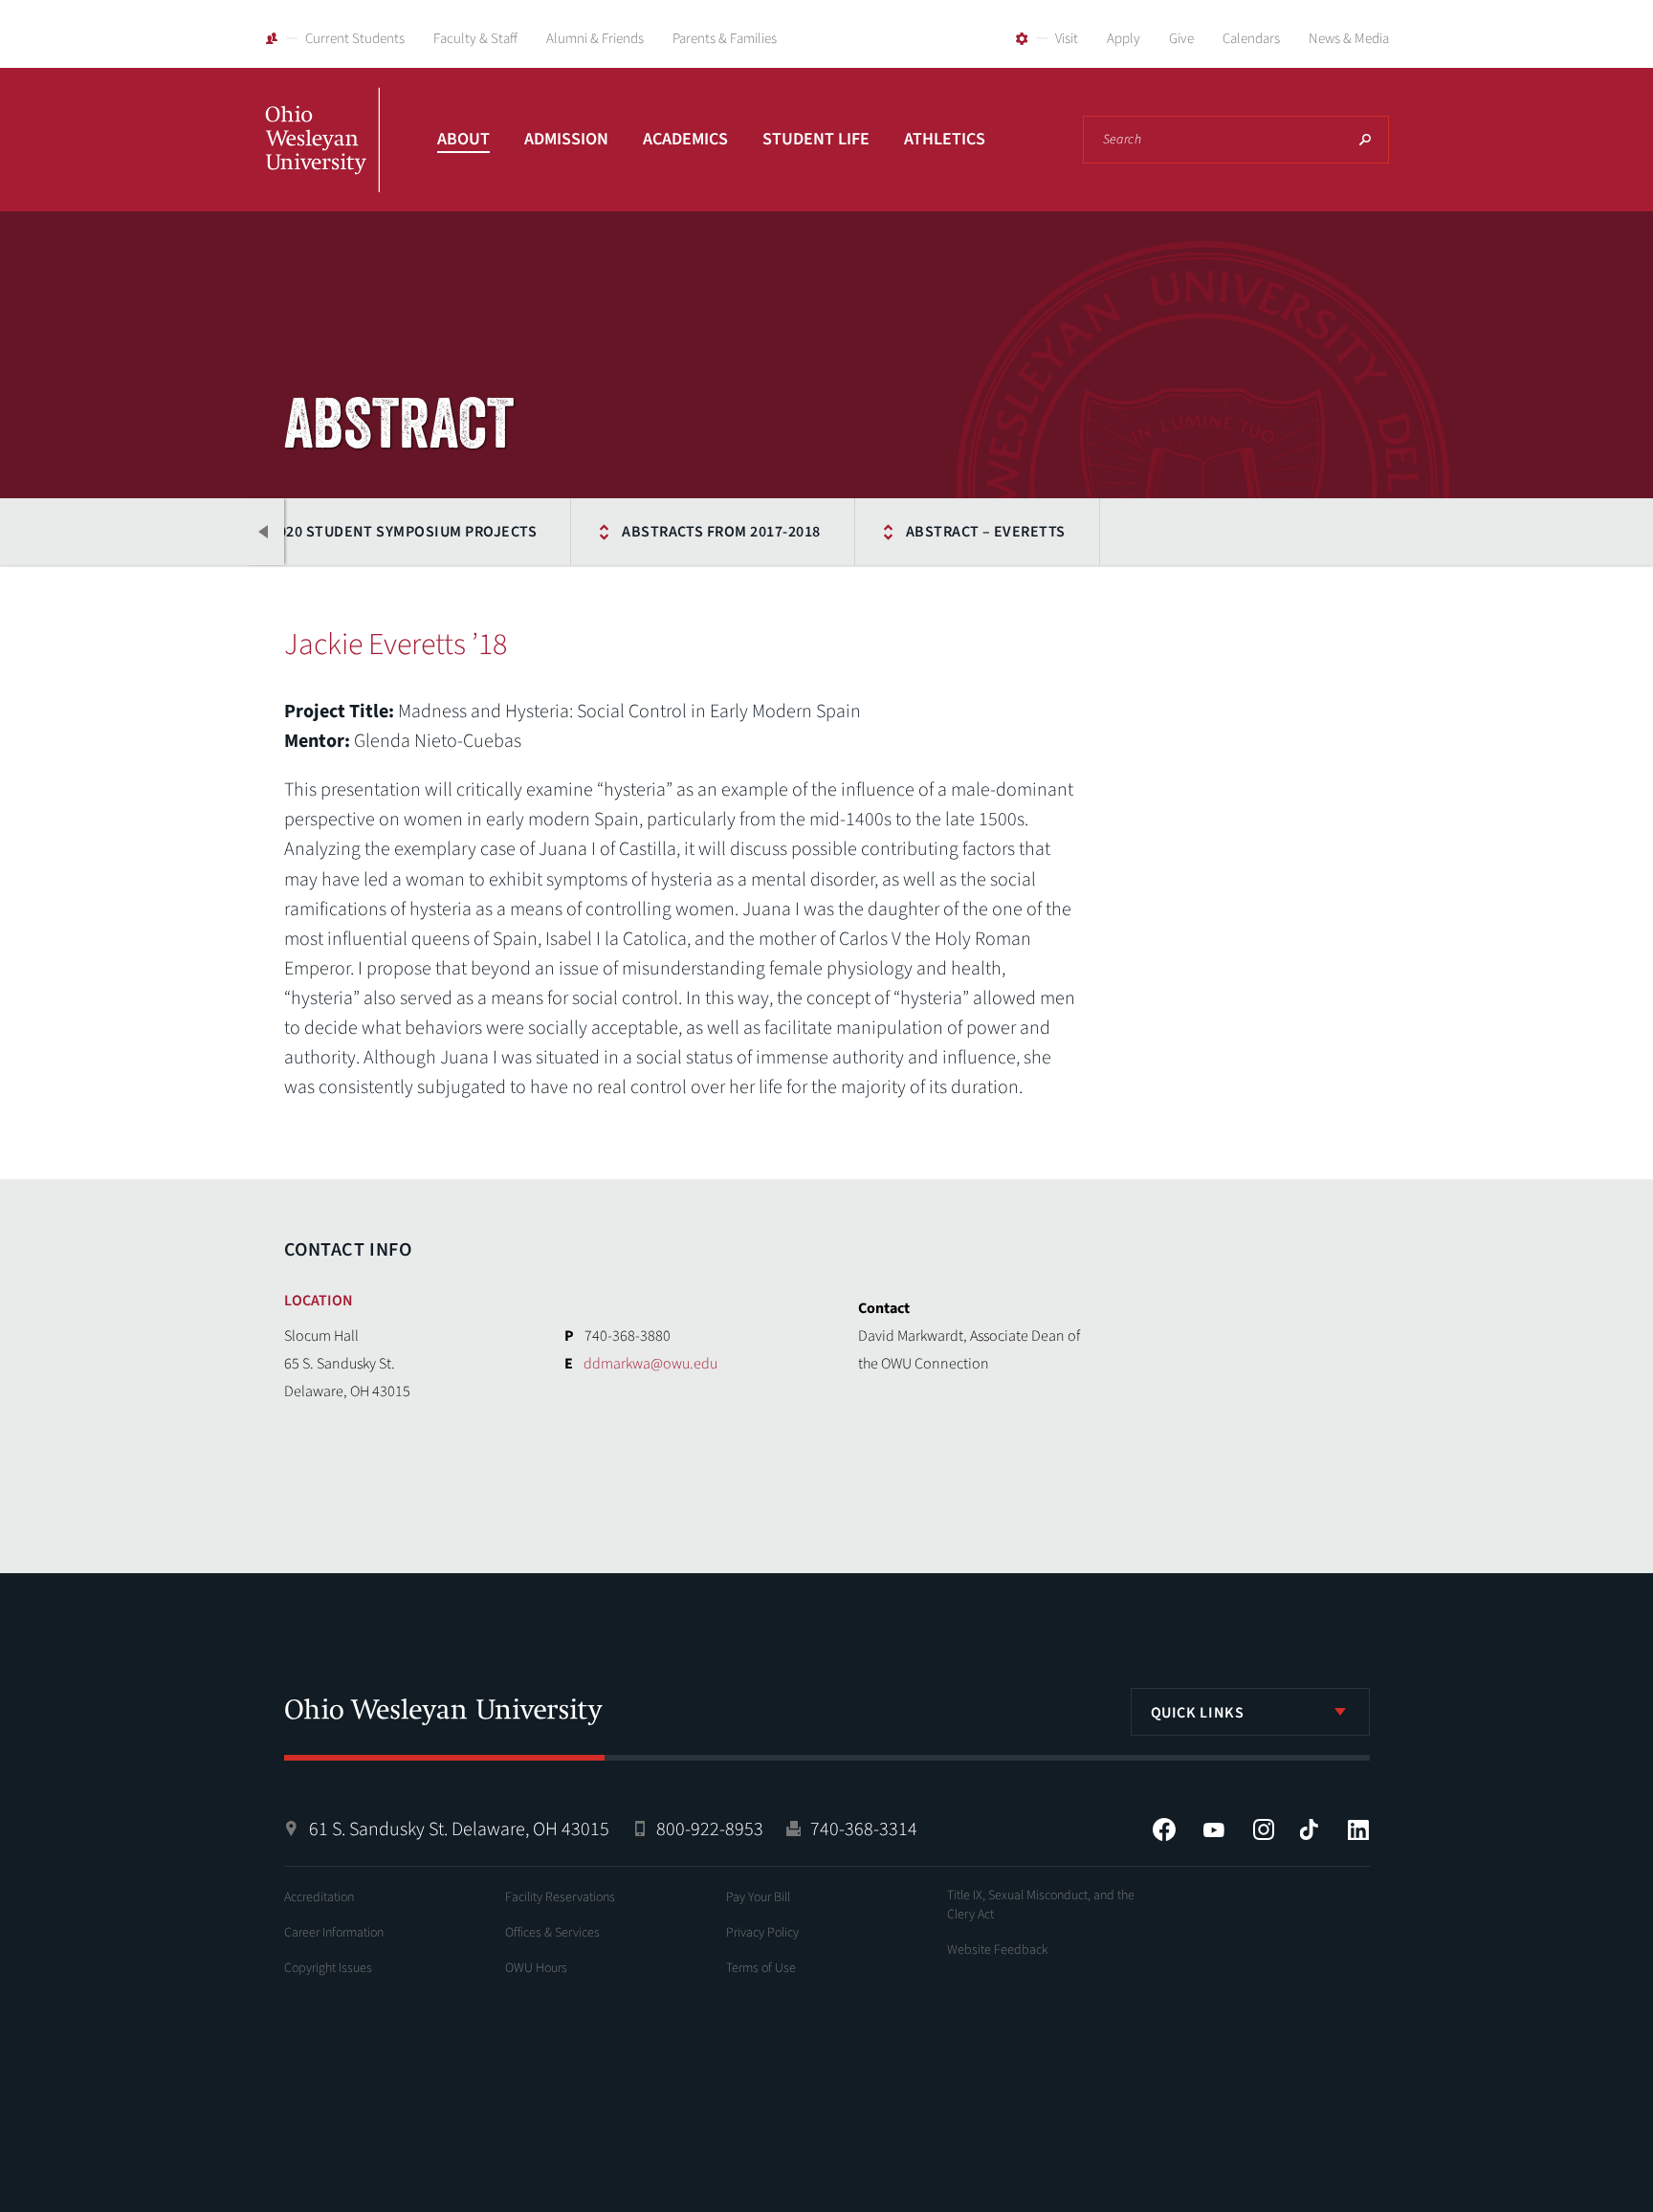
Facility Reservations (560, 1897)
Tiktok (1309, 1829)
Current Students (355, 39)
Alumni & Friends (595, 39)
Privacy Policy (762, 1933)
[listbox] (1250, 1712)
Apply (1124, 39)
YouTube (1214, 1829)
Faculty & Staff (475, 39)
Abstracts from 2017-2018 (721, 532)
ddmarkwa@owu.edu (650, 1364)
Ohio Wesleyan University (322, 161)
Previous (265, 532)
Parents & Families (725, 39)
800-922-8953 (710, 1829)
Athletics (945, 139)
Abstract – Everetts (986, 532)
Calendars (1251, 39)
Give (1181, 39)
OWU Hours (536, 1968)
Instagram (1264, 1829)
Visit (1067, 39)
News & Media (1349, 39)
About (463, 139)
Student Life (816, 139)
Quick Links (1198, 1713)
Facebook (1164, 1829)
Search (1365, 140)
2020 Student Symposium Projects (403, 532)
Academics (685, 139)
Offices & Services (552, 1933)
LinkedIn (1358, 1829)
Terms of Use (761, 1968)
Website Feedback (998, 1950)
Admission (566, 139)
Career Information (334, 1933)
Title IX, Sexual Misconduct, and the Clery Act (1041, 1905)
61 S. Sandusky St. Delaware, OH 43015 (459, 1829)
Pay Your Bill (758, 1897)
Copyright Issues (328, 1968)
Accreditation (319, 1897)
